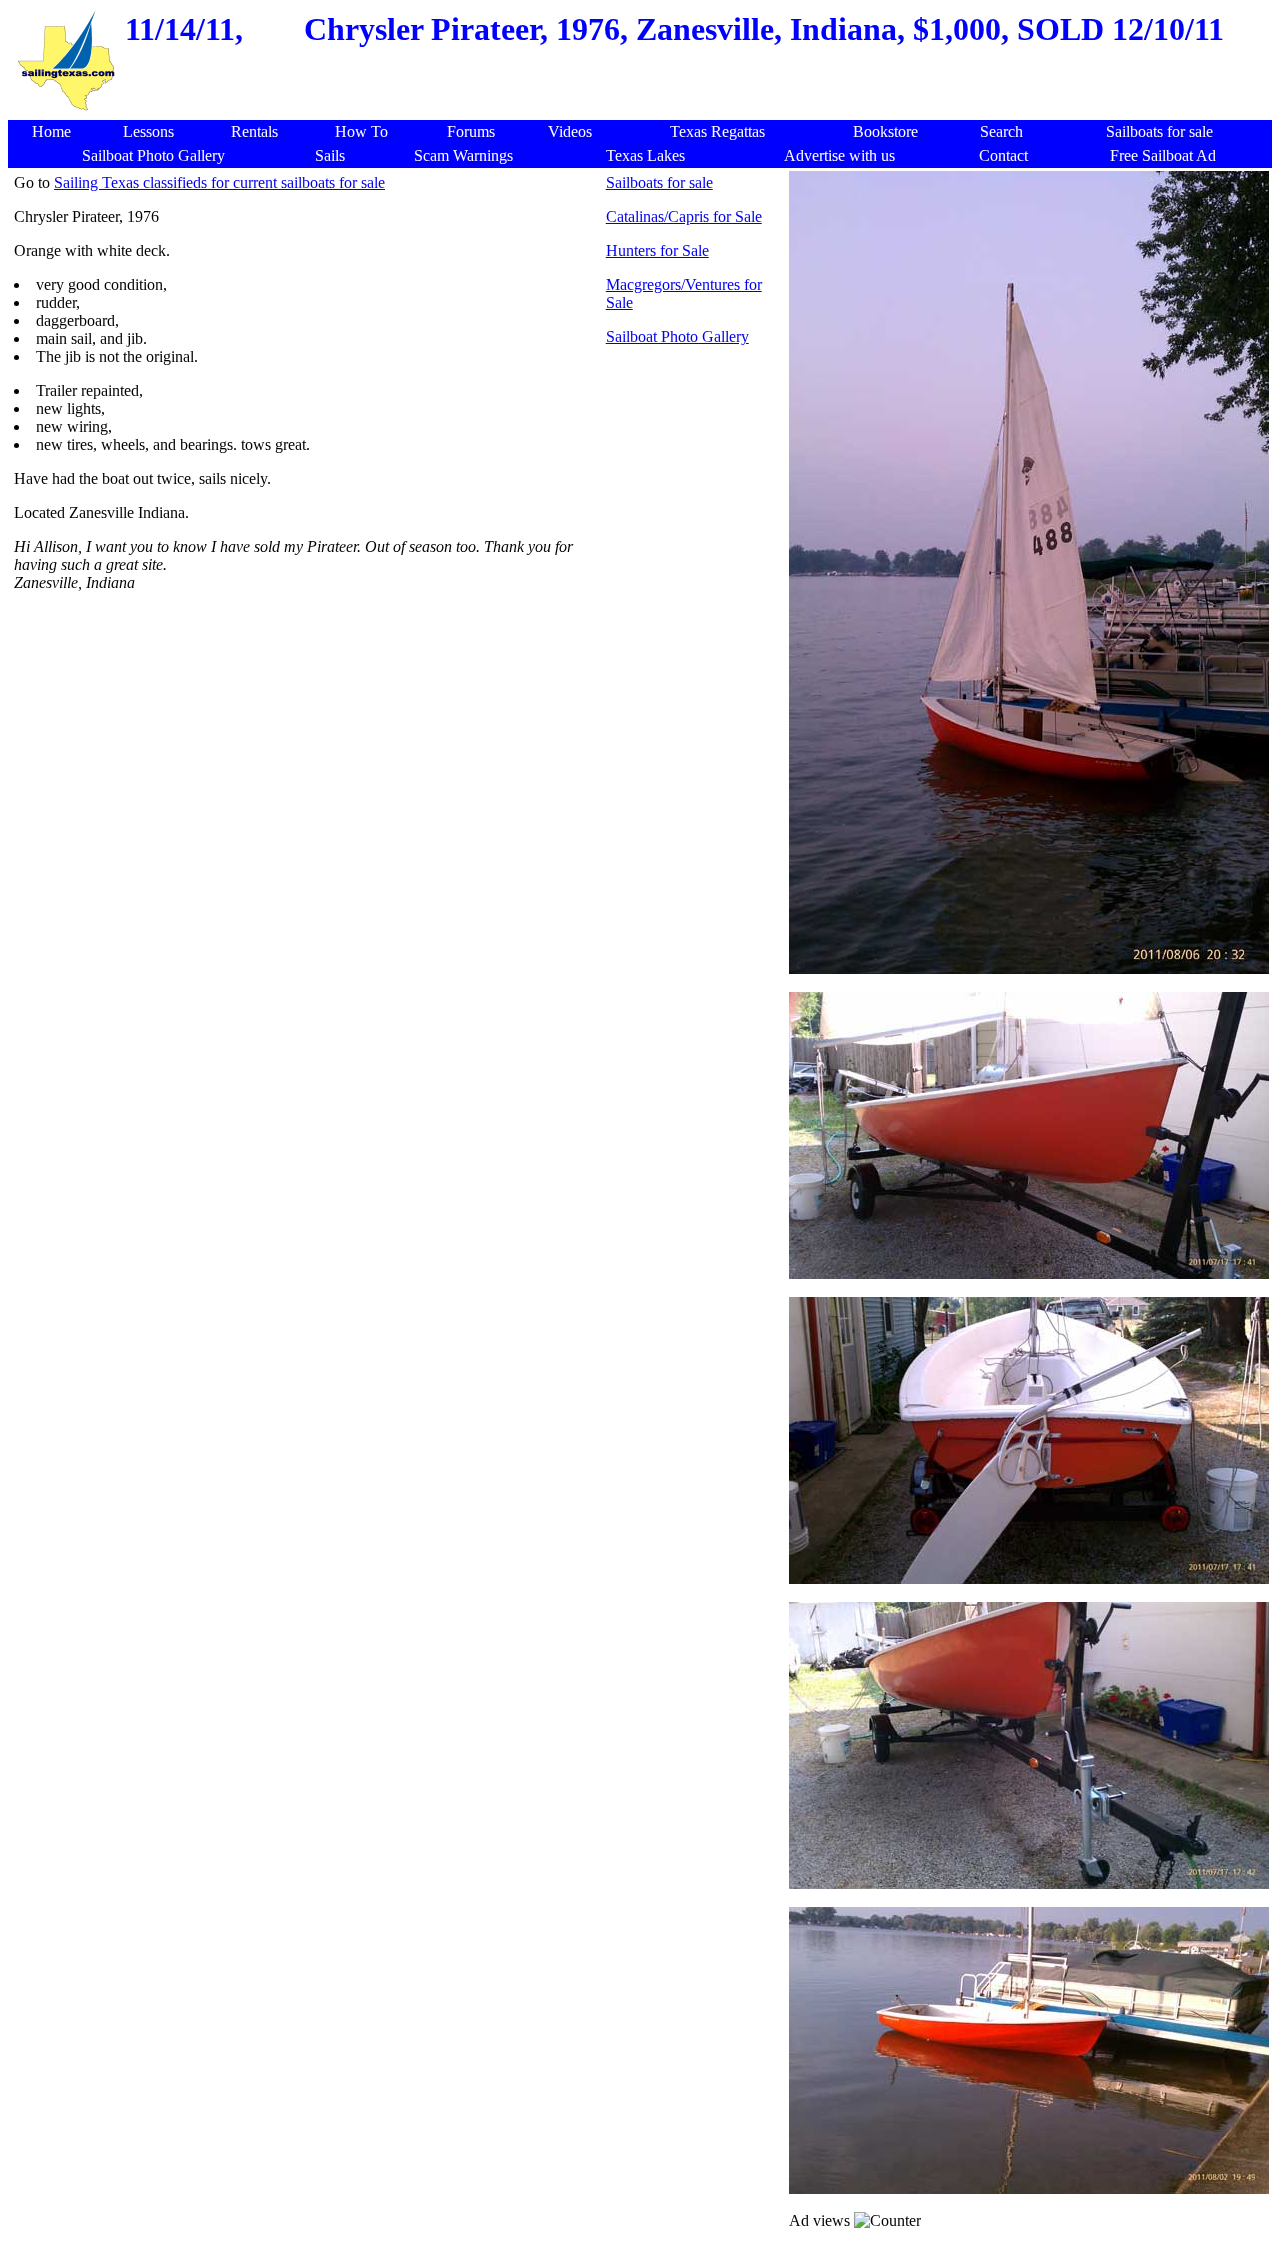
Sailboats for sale (659, 182)
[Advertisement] (398, 736)
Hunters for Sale (657, 250)
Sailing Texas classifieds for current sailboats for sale (219, 182)
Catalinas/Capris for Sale (684, 216)
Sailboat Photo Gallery (677, 336)
